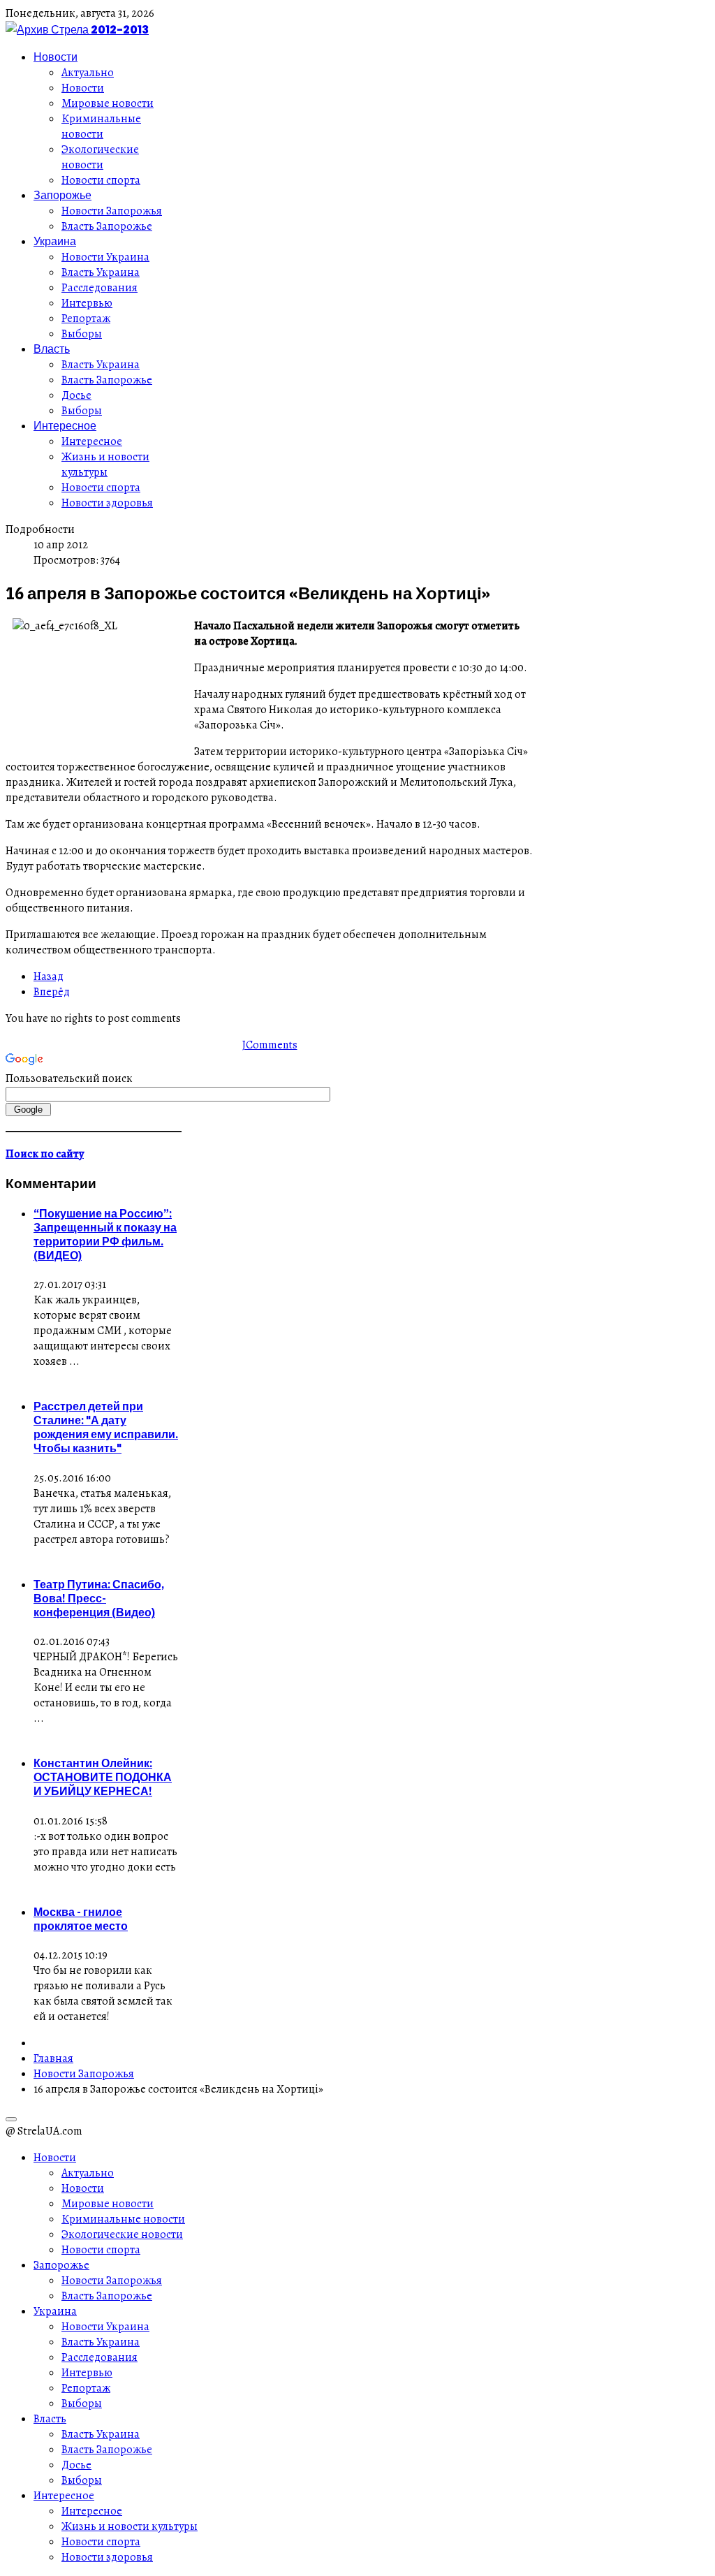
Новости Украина (105, 257)
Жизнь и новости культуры (105, 464)
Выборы (82, 334)
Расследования (99, 288)
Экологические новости (100, 157)
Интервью (87, 303)
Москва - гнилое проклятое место (81, 1919)
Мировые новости (108, 103)
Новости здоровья (107, 503)
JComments (270, 1045)
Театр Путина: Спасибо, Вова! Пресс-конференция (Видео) (99, 1598)
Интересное (65, 425)
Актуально (88, 73)
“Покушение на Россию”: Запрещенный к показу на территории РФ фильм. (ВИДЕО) (105, 1234)
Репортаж (86, 319)
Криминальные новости (101, 126)
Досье (76, 395)
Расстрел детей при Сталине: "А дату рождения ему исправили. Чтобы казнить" (106, 1427)
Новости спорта (101, 180)
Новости (56, 57)
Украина (55, 241)
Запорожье (62, 195)
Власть (52, 349)
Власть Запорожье (107, 226)
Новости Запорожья (112, 211)
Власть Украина (101, 272)
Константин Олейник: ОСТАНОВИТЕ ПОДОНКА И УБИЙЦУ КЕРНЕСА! (103, 1777)
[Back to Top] (11, 2119)
